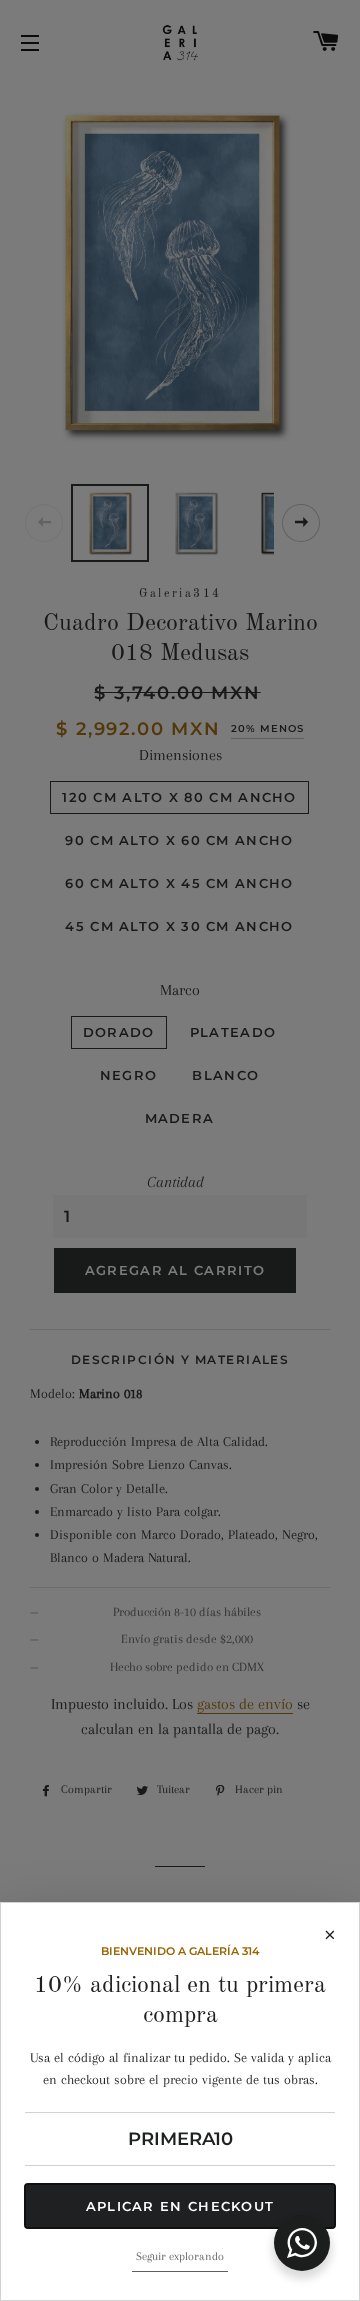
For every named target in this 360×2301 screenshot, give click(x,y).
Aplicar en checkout (180, 2206)
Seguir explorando (180, 2256)
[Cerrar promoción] (180, 1150)
